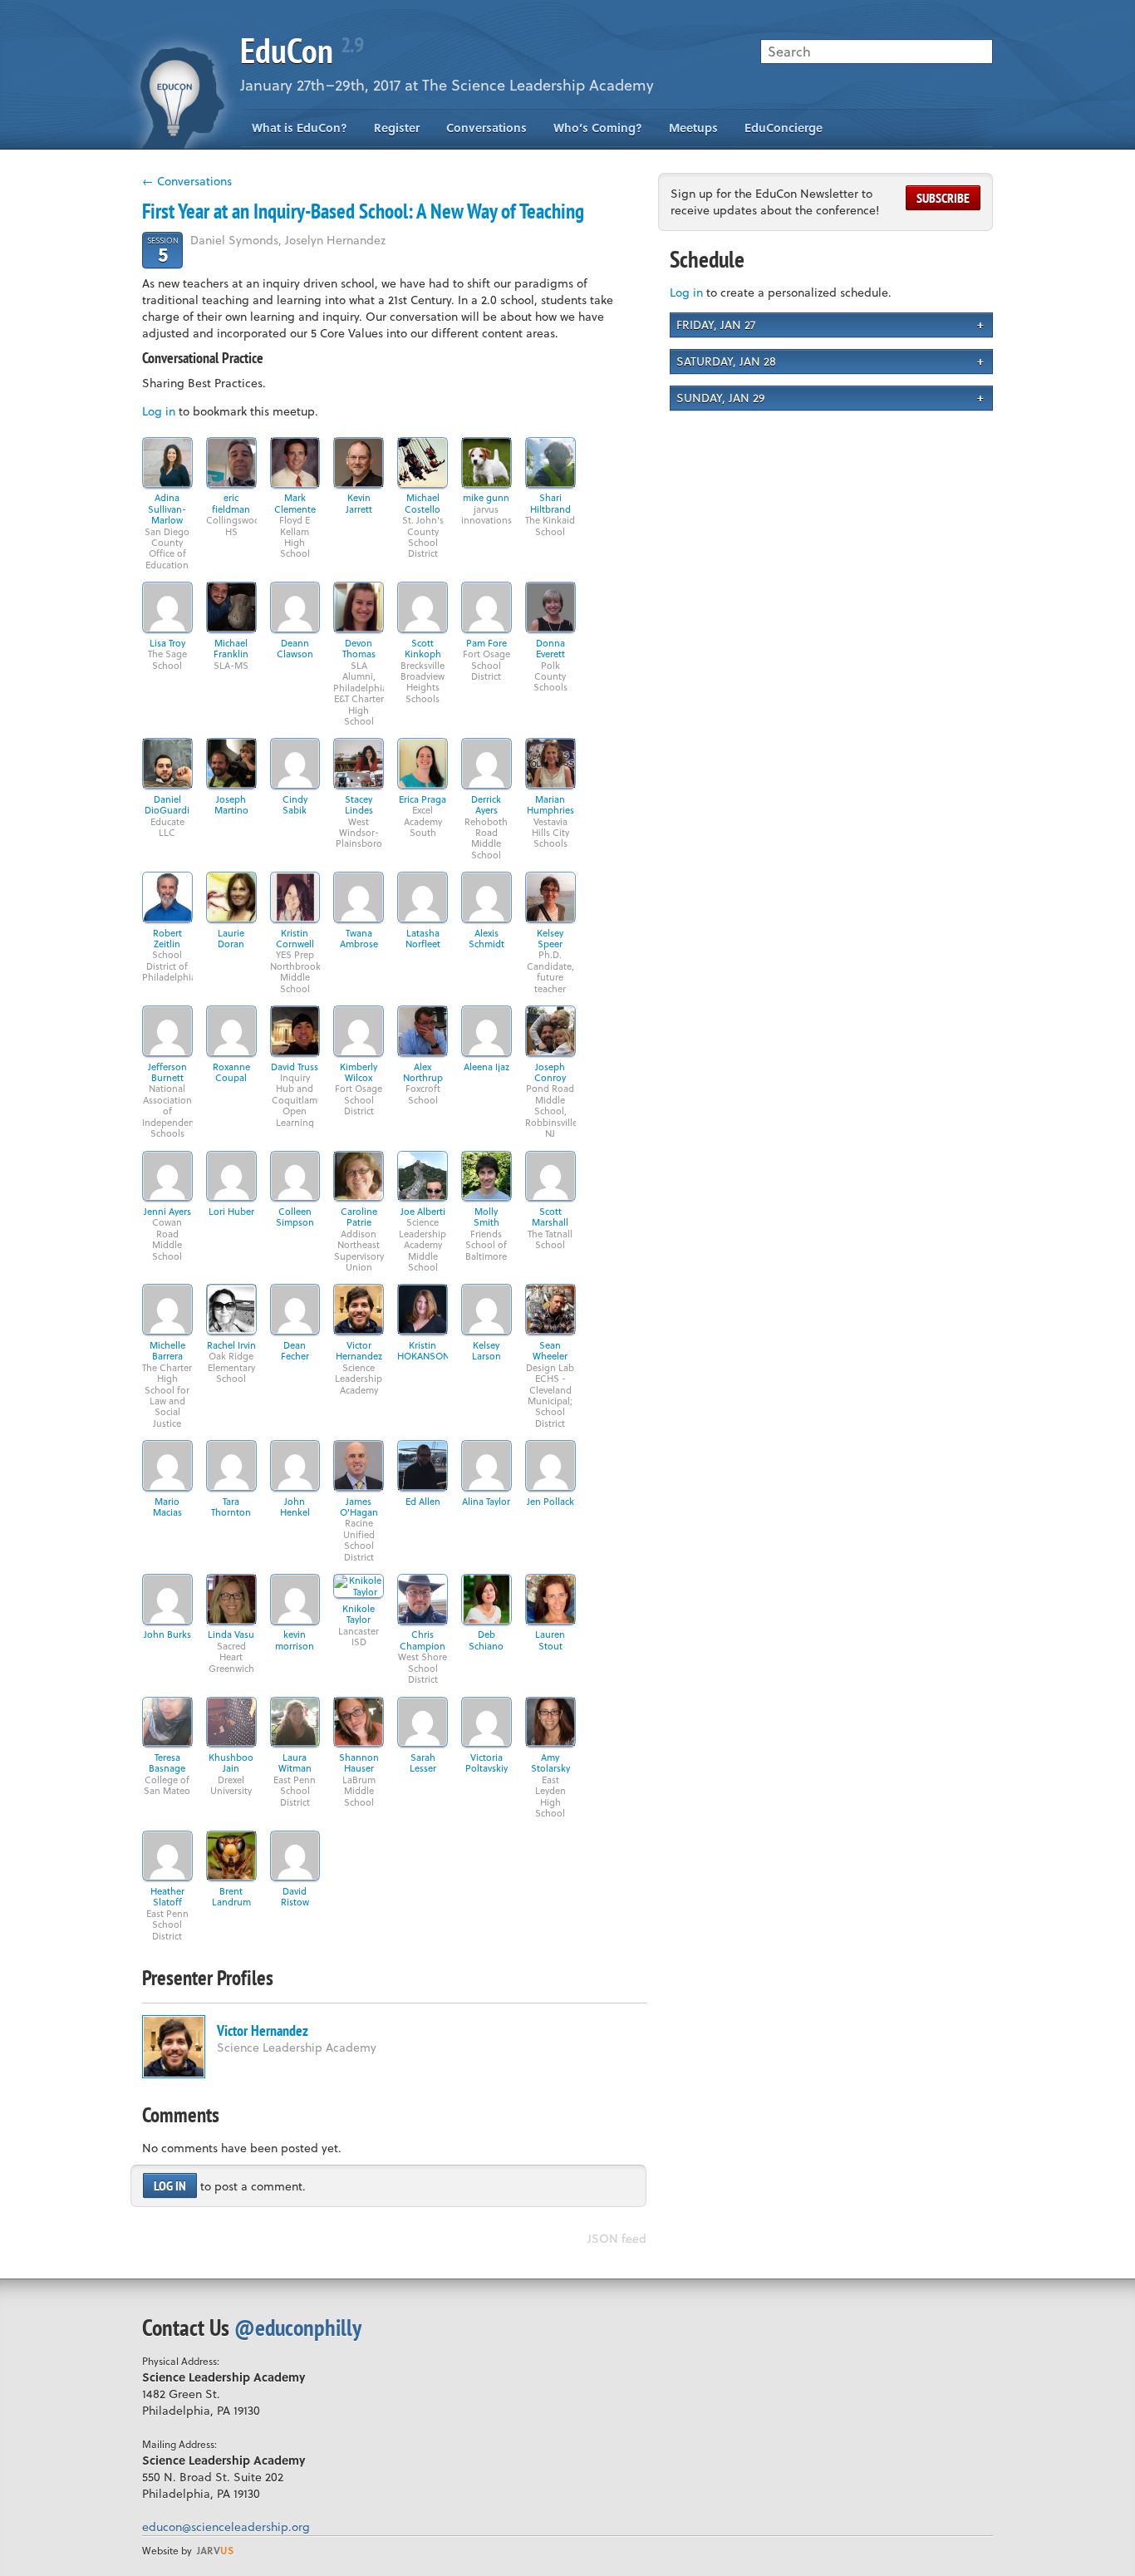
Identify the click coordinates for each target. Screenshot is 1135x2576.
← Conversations (187, 181)
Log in (159, 411)
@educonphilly (298, 2327)
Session (163, 250)
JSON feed (617, 2238)
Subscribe (943, 198)
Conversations (486, 128)
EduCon (302, 50)
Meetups (693, 128)
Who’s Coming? (598, 128)
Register (397, 128)
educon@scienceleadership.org (226, 2527)
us (215, 2550)
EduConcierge (784, 128)
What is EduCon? (300, 128)
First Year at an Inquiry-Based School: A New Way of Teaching (363, 211)
